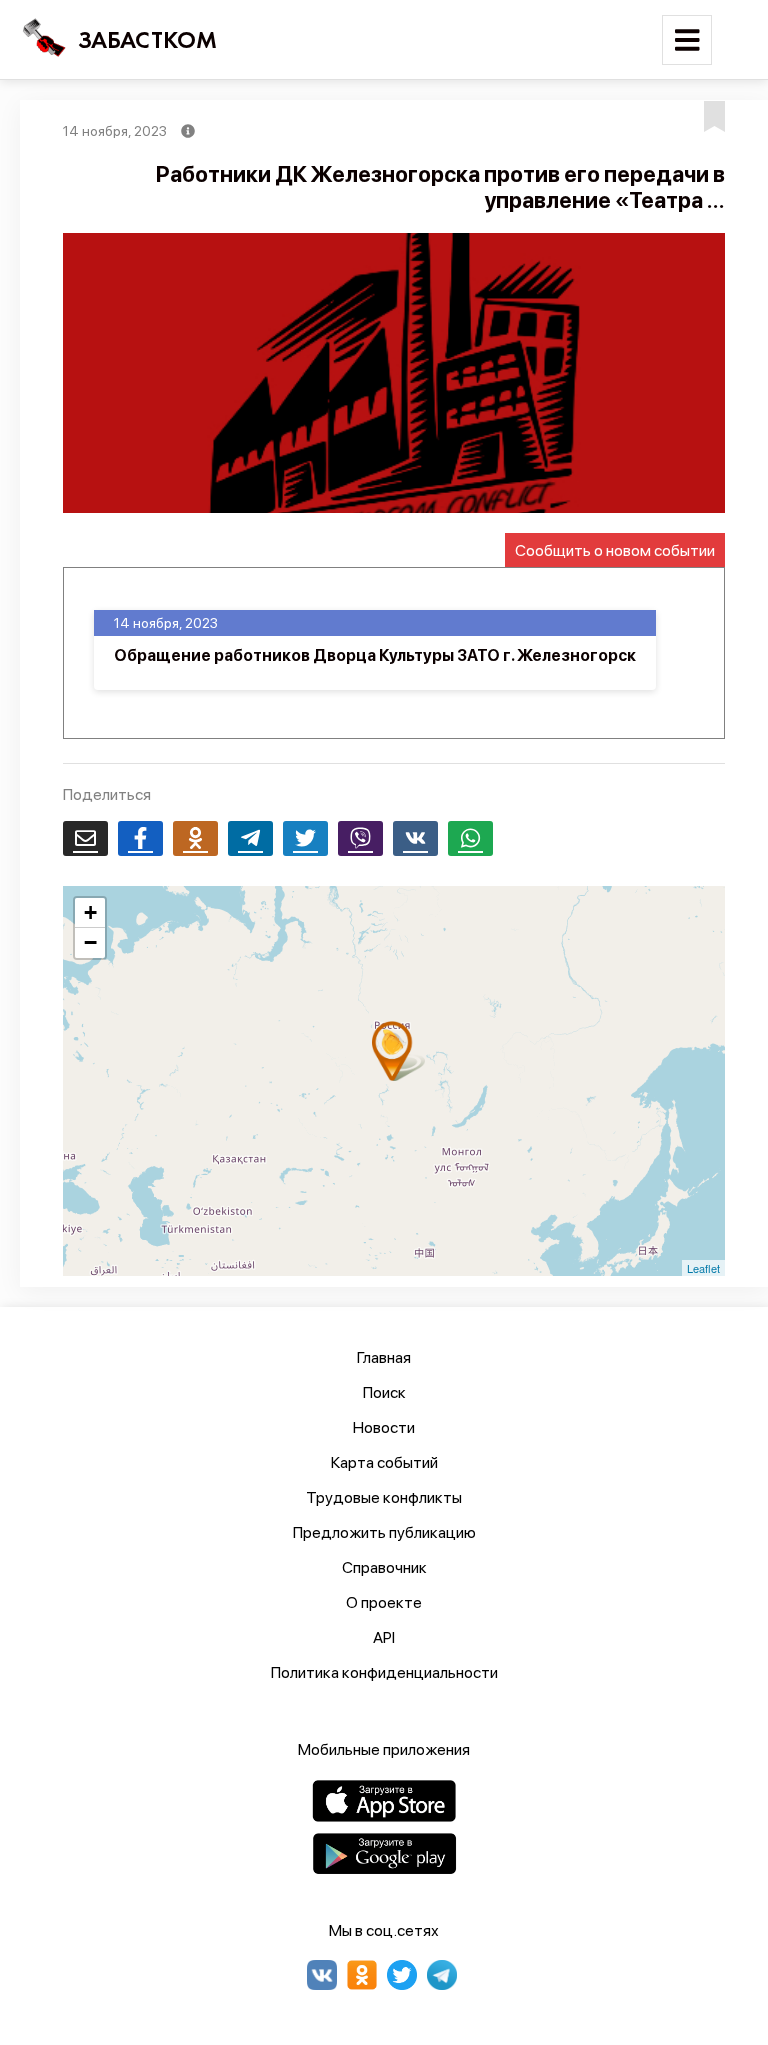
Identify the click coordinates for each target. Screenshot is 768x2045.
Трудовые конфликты (384, 1497)
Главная (384, 1357)
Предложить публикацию (384, 1532)
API (384, 1637)
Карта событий (384, 1462)
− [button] (90, 942)
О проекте (384, 1602)
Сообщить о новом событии (615, 550)
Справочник (384, 1567)
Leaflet (703, 1268)
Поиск (384, 1392)
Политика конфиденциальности (384, 1672)
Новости (384, 1427)
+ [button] (90, 912)
